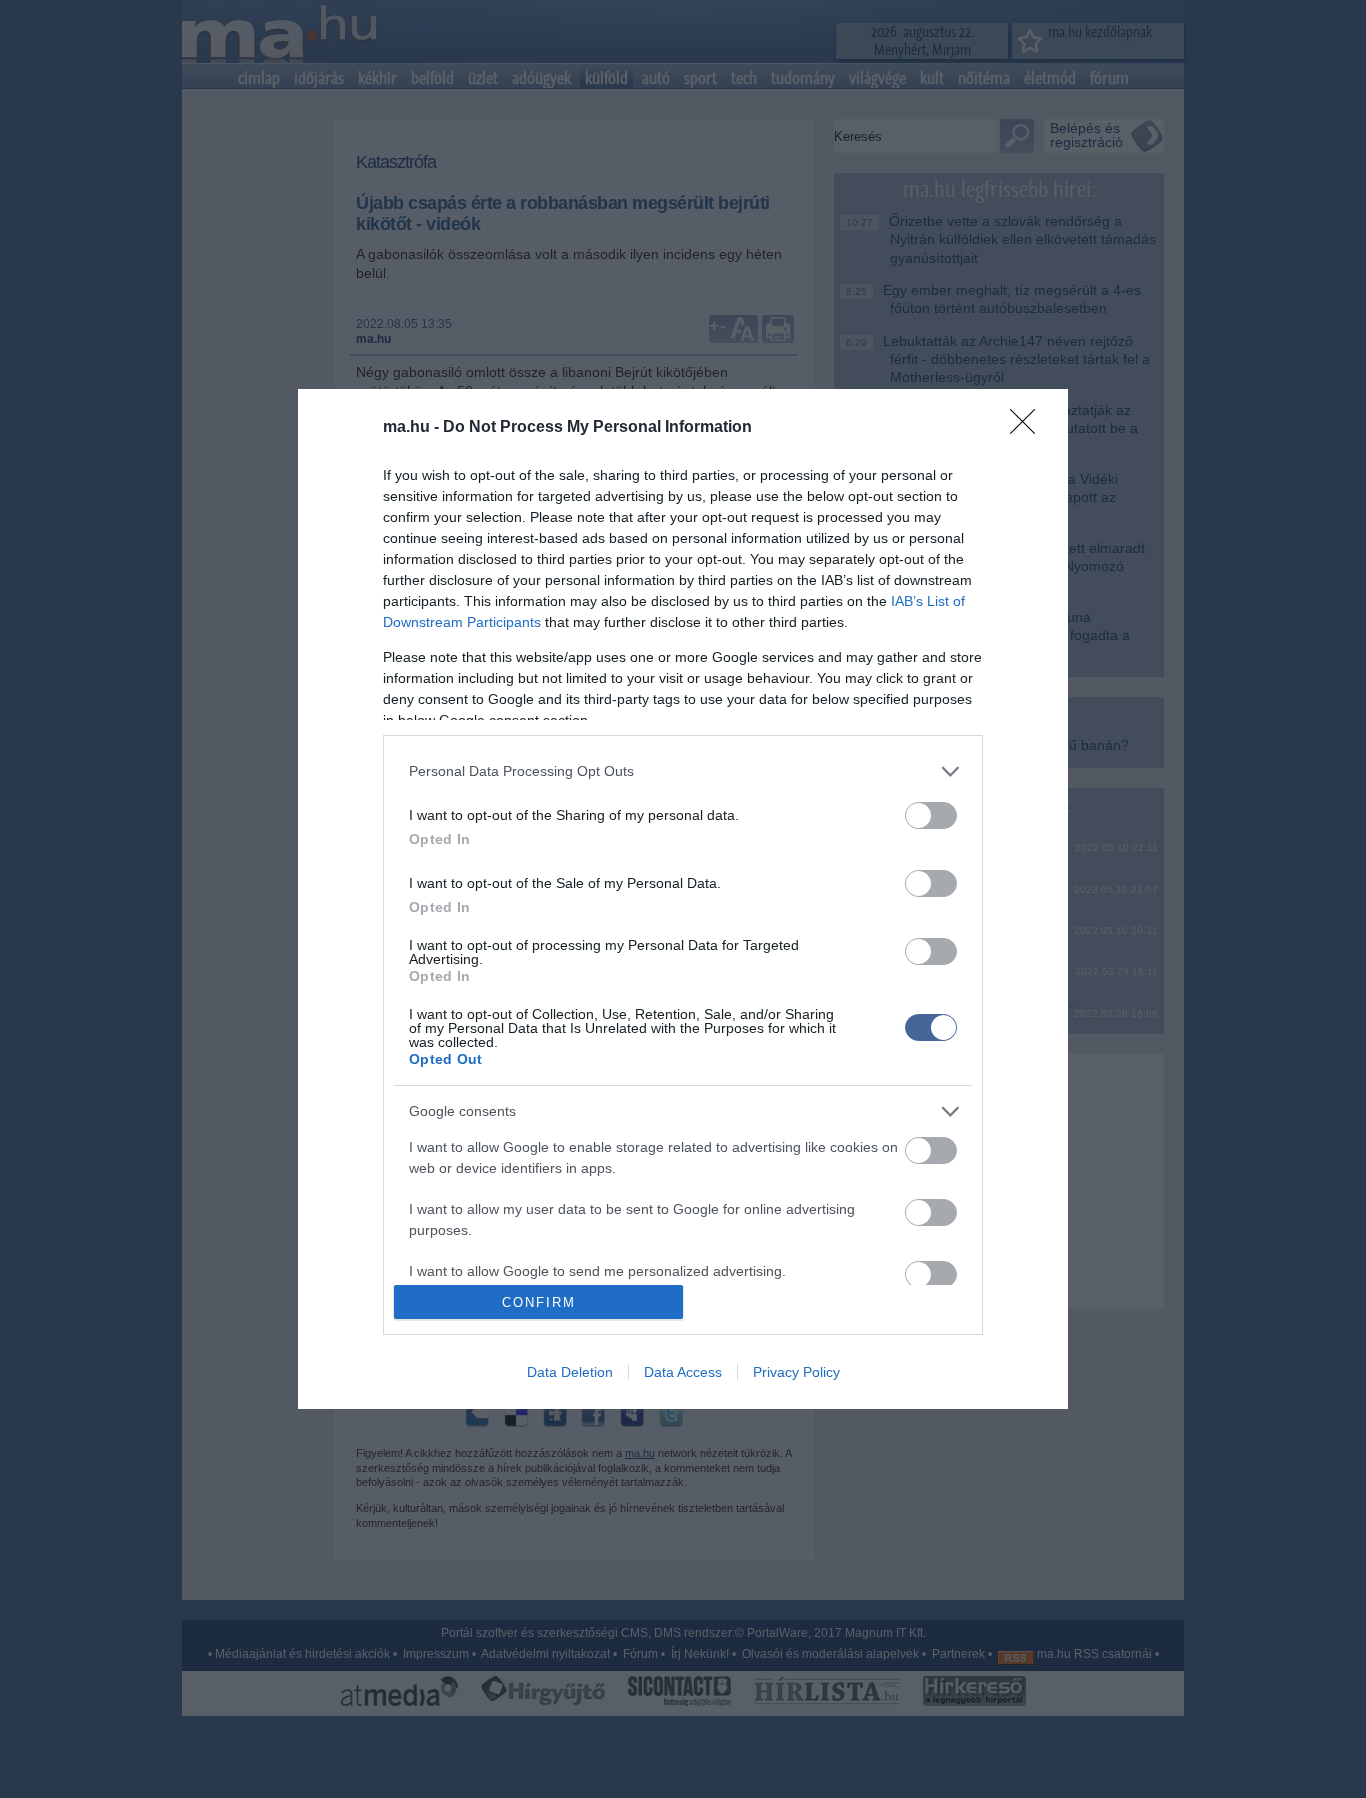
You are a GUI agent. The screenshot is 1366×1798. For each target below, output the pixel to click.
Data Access (683, 1372)
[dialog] (683, 899)
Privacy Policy (796, 1372)
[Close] (1029, 428)
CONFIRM (539, 1302)
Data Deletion (570, 1372)
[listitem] (683, 771)
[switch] (931, 815)
